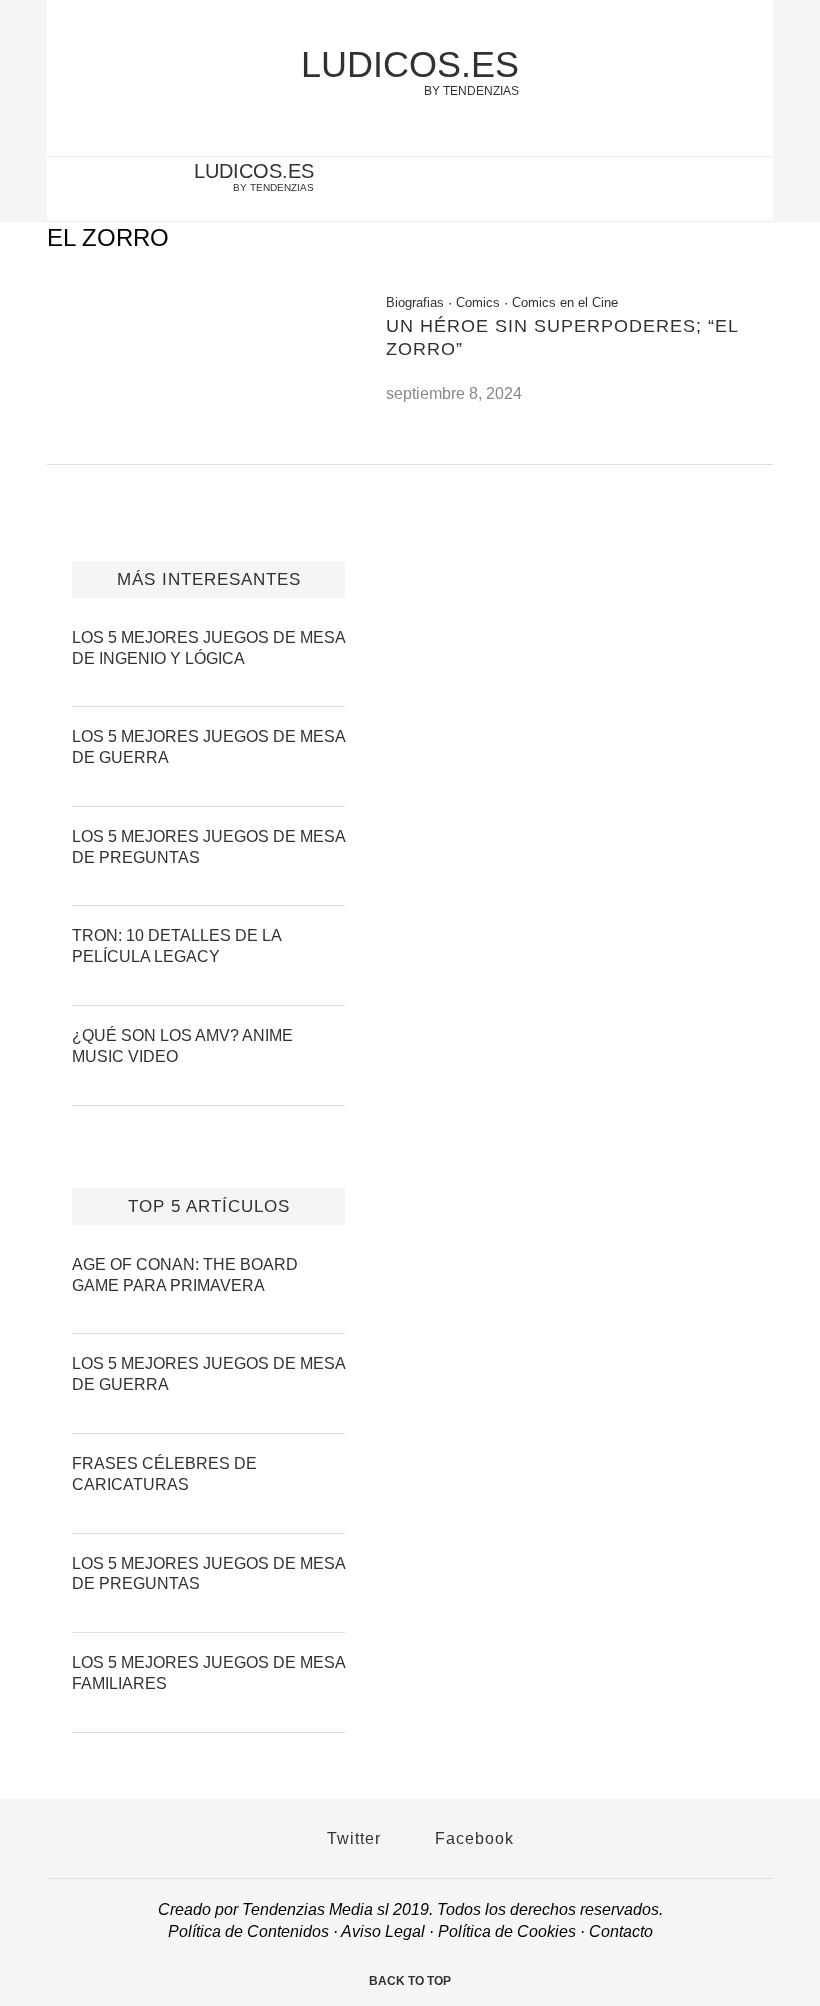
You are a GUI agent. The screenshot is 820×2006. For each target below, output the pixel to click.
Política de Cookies (507, 1931)
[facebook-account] (747, 191)
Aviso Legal (383, 1931)
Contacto (621, 1931)
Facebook (472, 1838)
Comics (478, 302)
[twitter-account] (714, 191)
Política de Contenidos (248, 1931)
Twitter (351, 1838)
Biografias (415, 302)
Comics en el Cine (565, 302)
